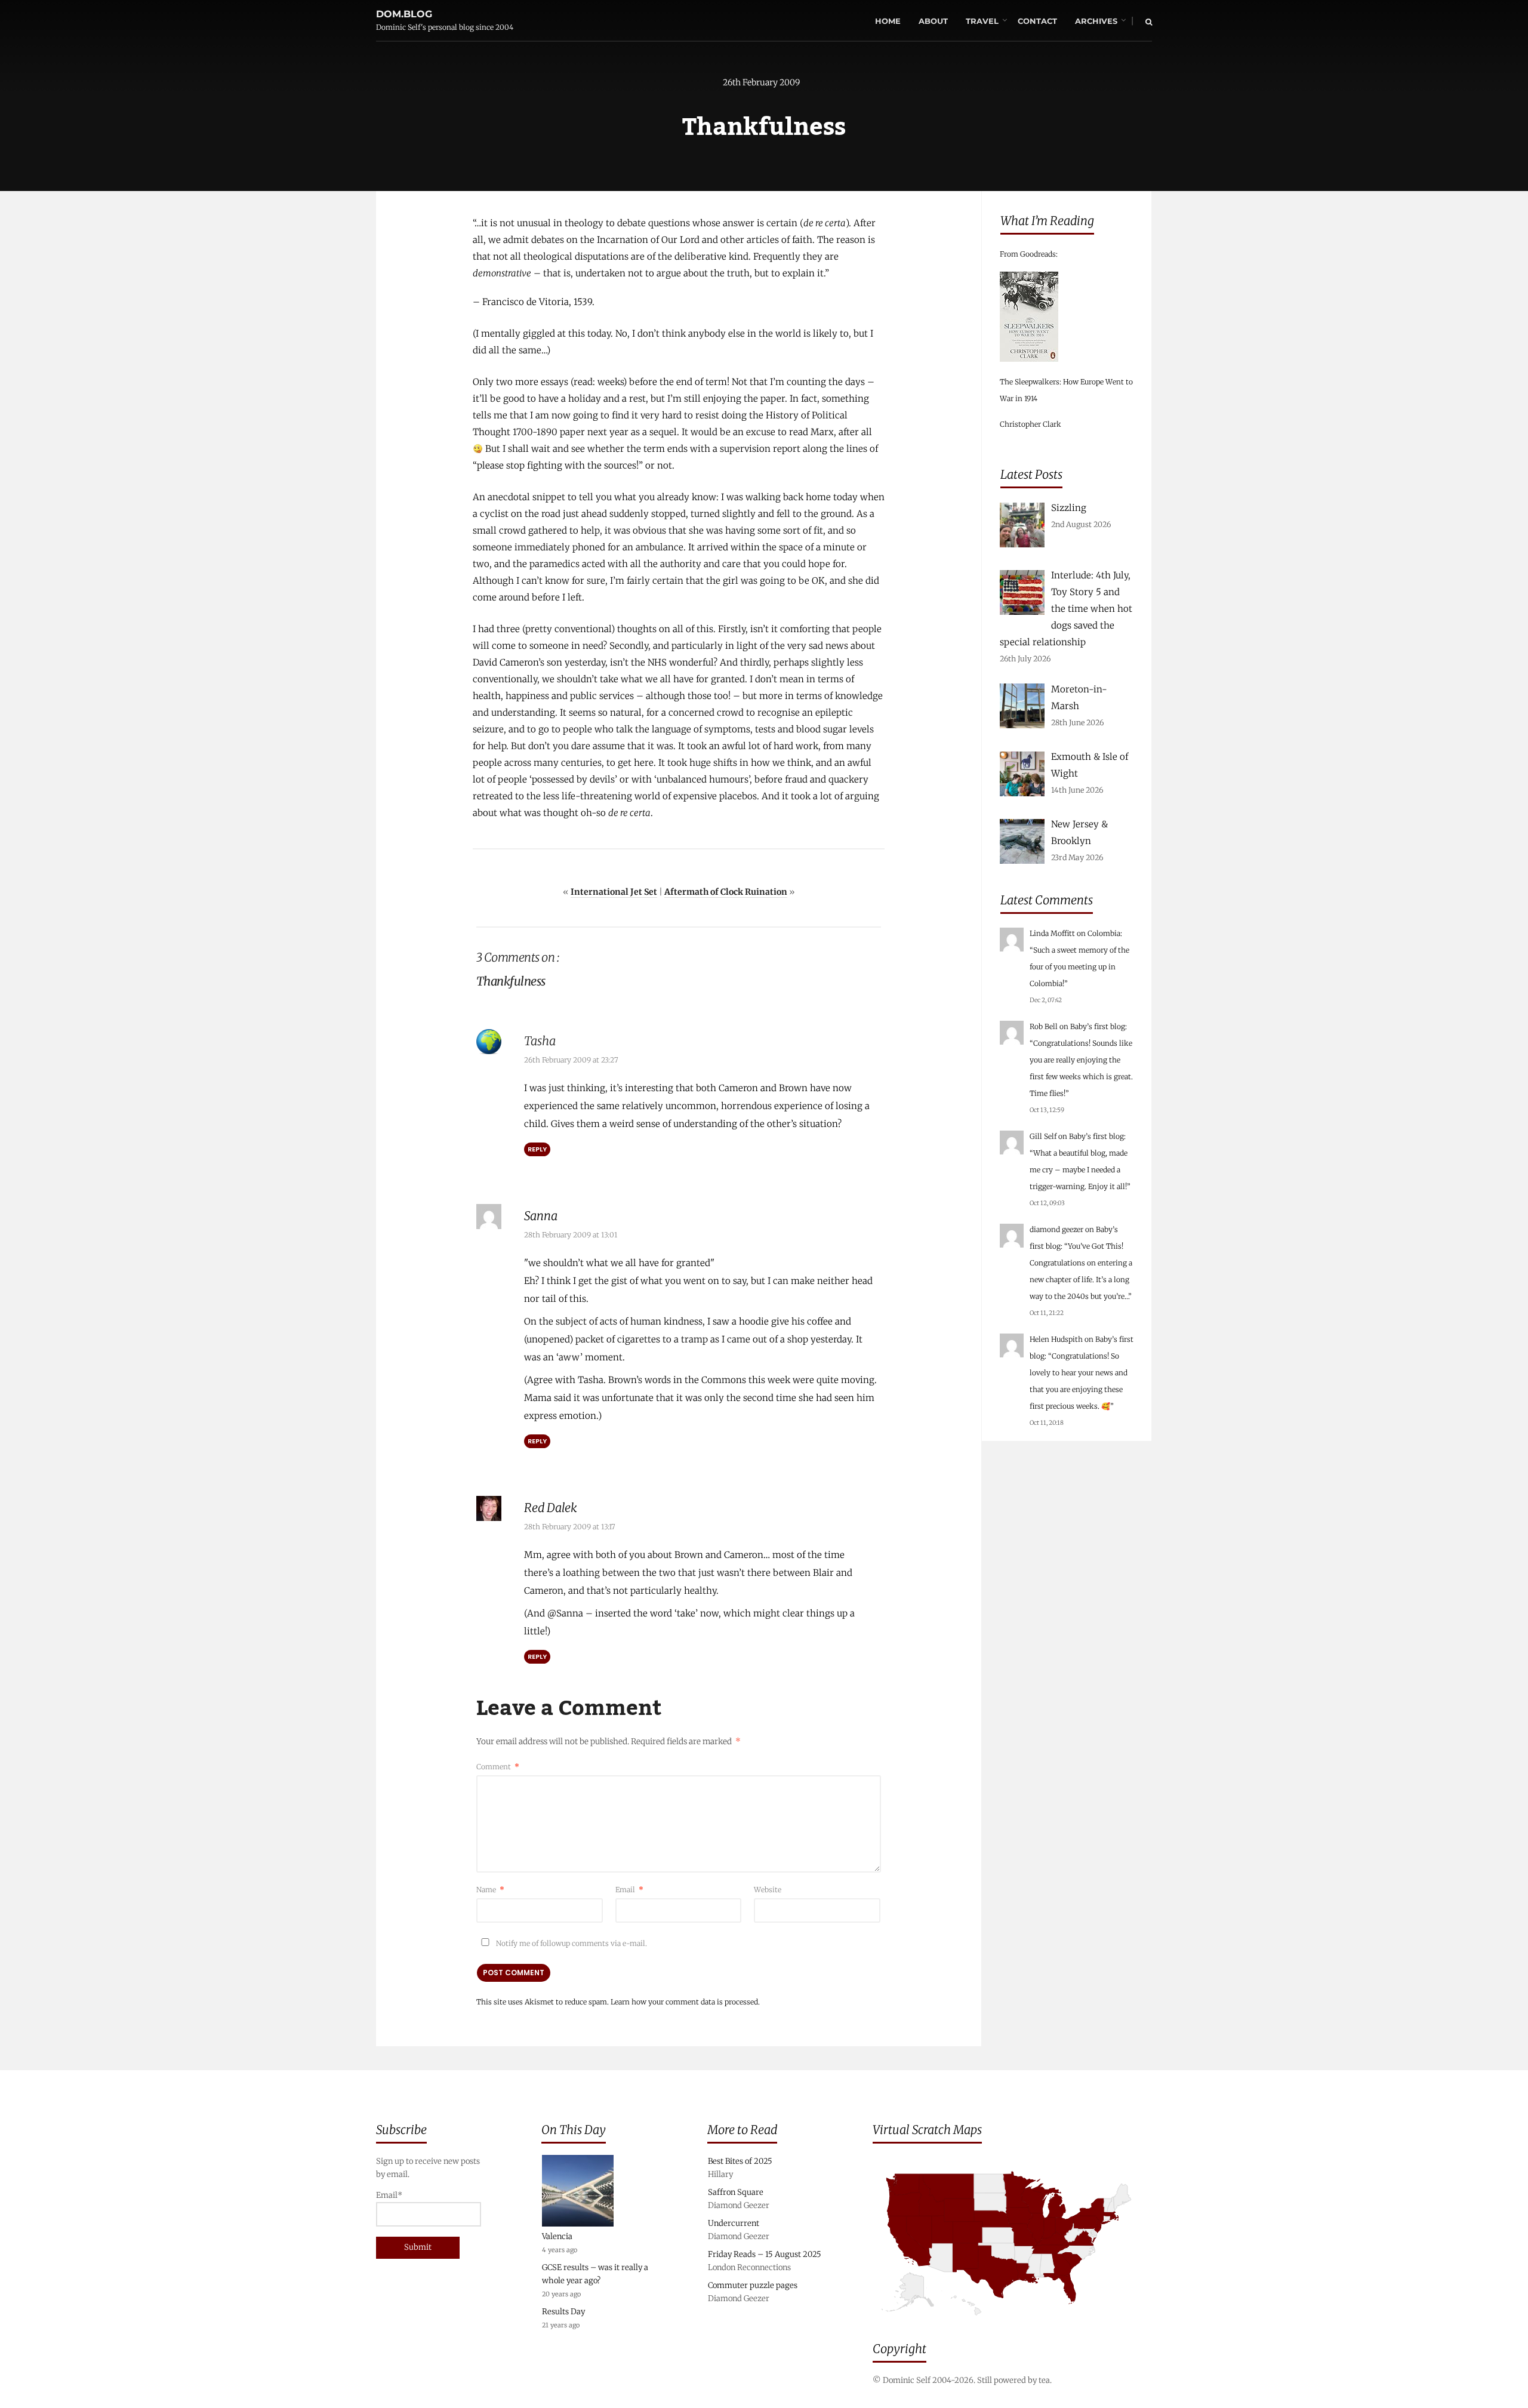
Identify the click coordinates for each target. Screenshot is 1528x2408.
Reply (537, 1149)
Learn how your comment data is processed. (685, 2002)
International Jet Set (614, 892)
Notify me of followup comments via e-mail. (571, 1943)
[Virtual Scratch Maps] (1012, 2324)
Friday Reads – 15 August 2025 (765, 2254)
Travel (982, 21)
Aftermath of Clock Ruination (726, 892)
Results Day (563, 2312)
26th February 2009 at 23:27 (571, 1060)
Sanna (541, 1216)
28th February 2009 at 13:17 (570, 1527)
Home (888, 21)
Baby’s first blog (1098, 1026)
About (933, 21)
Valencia (557, 2236)
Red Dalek (551, 1508)
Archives (1096, 21)
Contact (1037, 21)
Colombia (1104, 933)
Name (490, 1890)
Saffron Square (736, 2192)
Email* (389, 2195)
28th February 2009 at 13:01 (571, 1235)
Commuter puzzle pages (753, 2285)
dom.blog (404, 14)
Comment (498, 1767)
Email (629, 1890)
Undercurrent (734, 2223)
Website (768, 1890)
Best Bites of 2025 (740, 2161)
